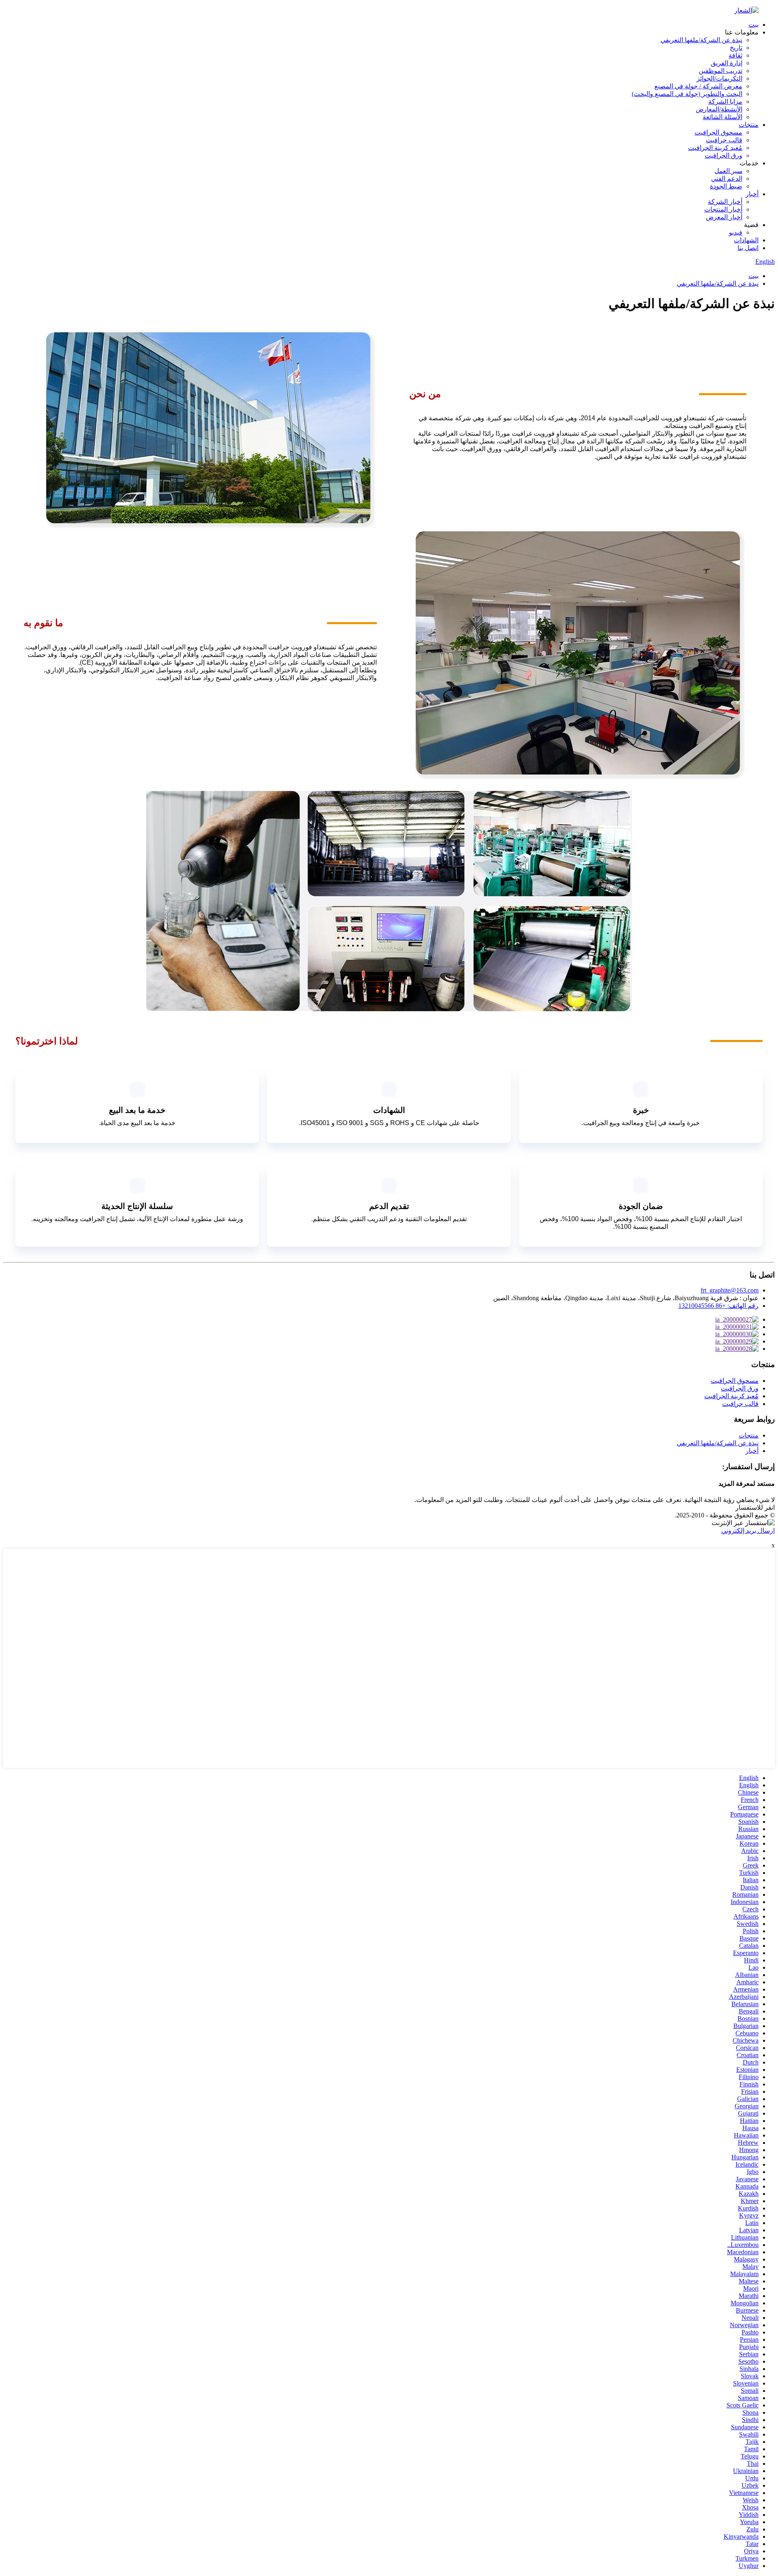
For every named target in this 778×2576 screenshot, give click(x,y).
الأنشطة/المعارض (719, 109)
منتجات (749, 125)
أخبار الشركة (725, 202)
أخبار (752, 194)
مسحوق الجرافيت (718, 132)
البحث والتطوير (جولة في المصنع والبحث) (687, 94)
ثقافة (735, 55)
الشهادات (746, 240)
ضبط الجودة (726, 186)
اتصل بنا (748, 248)
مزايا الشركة (725, 102)
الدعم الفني (727, 179)
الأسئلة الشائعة (722, 117)
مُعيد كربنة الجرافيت (715, 148)
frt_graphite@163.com (730, 1290)
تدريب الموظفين (720, 71)
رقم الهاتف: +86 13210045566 (718, 1306)
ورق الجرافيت (723, 155)
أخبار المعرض (724, 217)
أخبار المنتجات (723, 209)
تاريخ (736, 48)
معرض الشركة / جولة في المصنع (698, 86)
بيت (753, 25)
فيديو (736, 232)
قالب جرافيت (724, 140)
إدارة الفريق (727, 63)
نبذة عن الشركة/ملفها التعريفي (701, 40)
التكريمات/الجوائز (719, 78)
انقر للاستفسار (755, 1507)
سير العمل (728, 171)
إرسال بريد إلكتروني (748, 1531)
